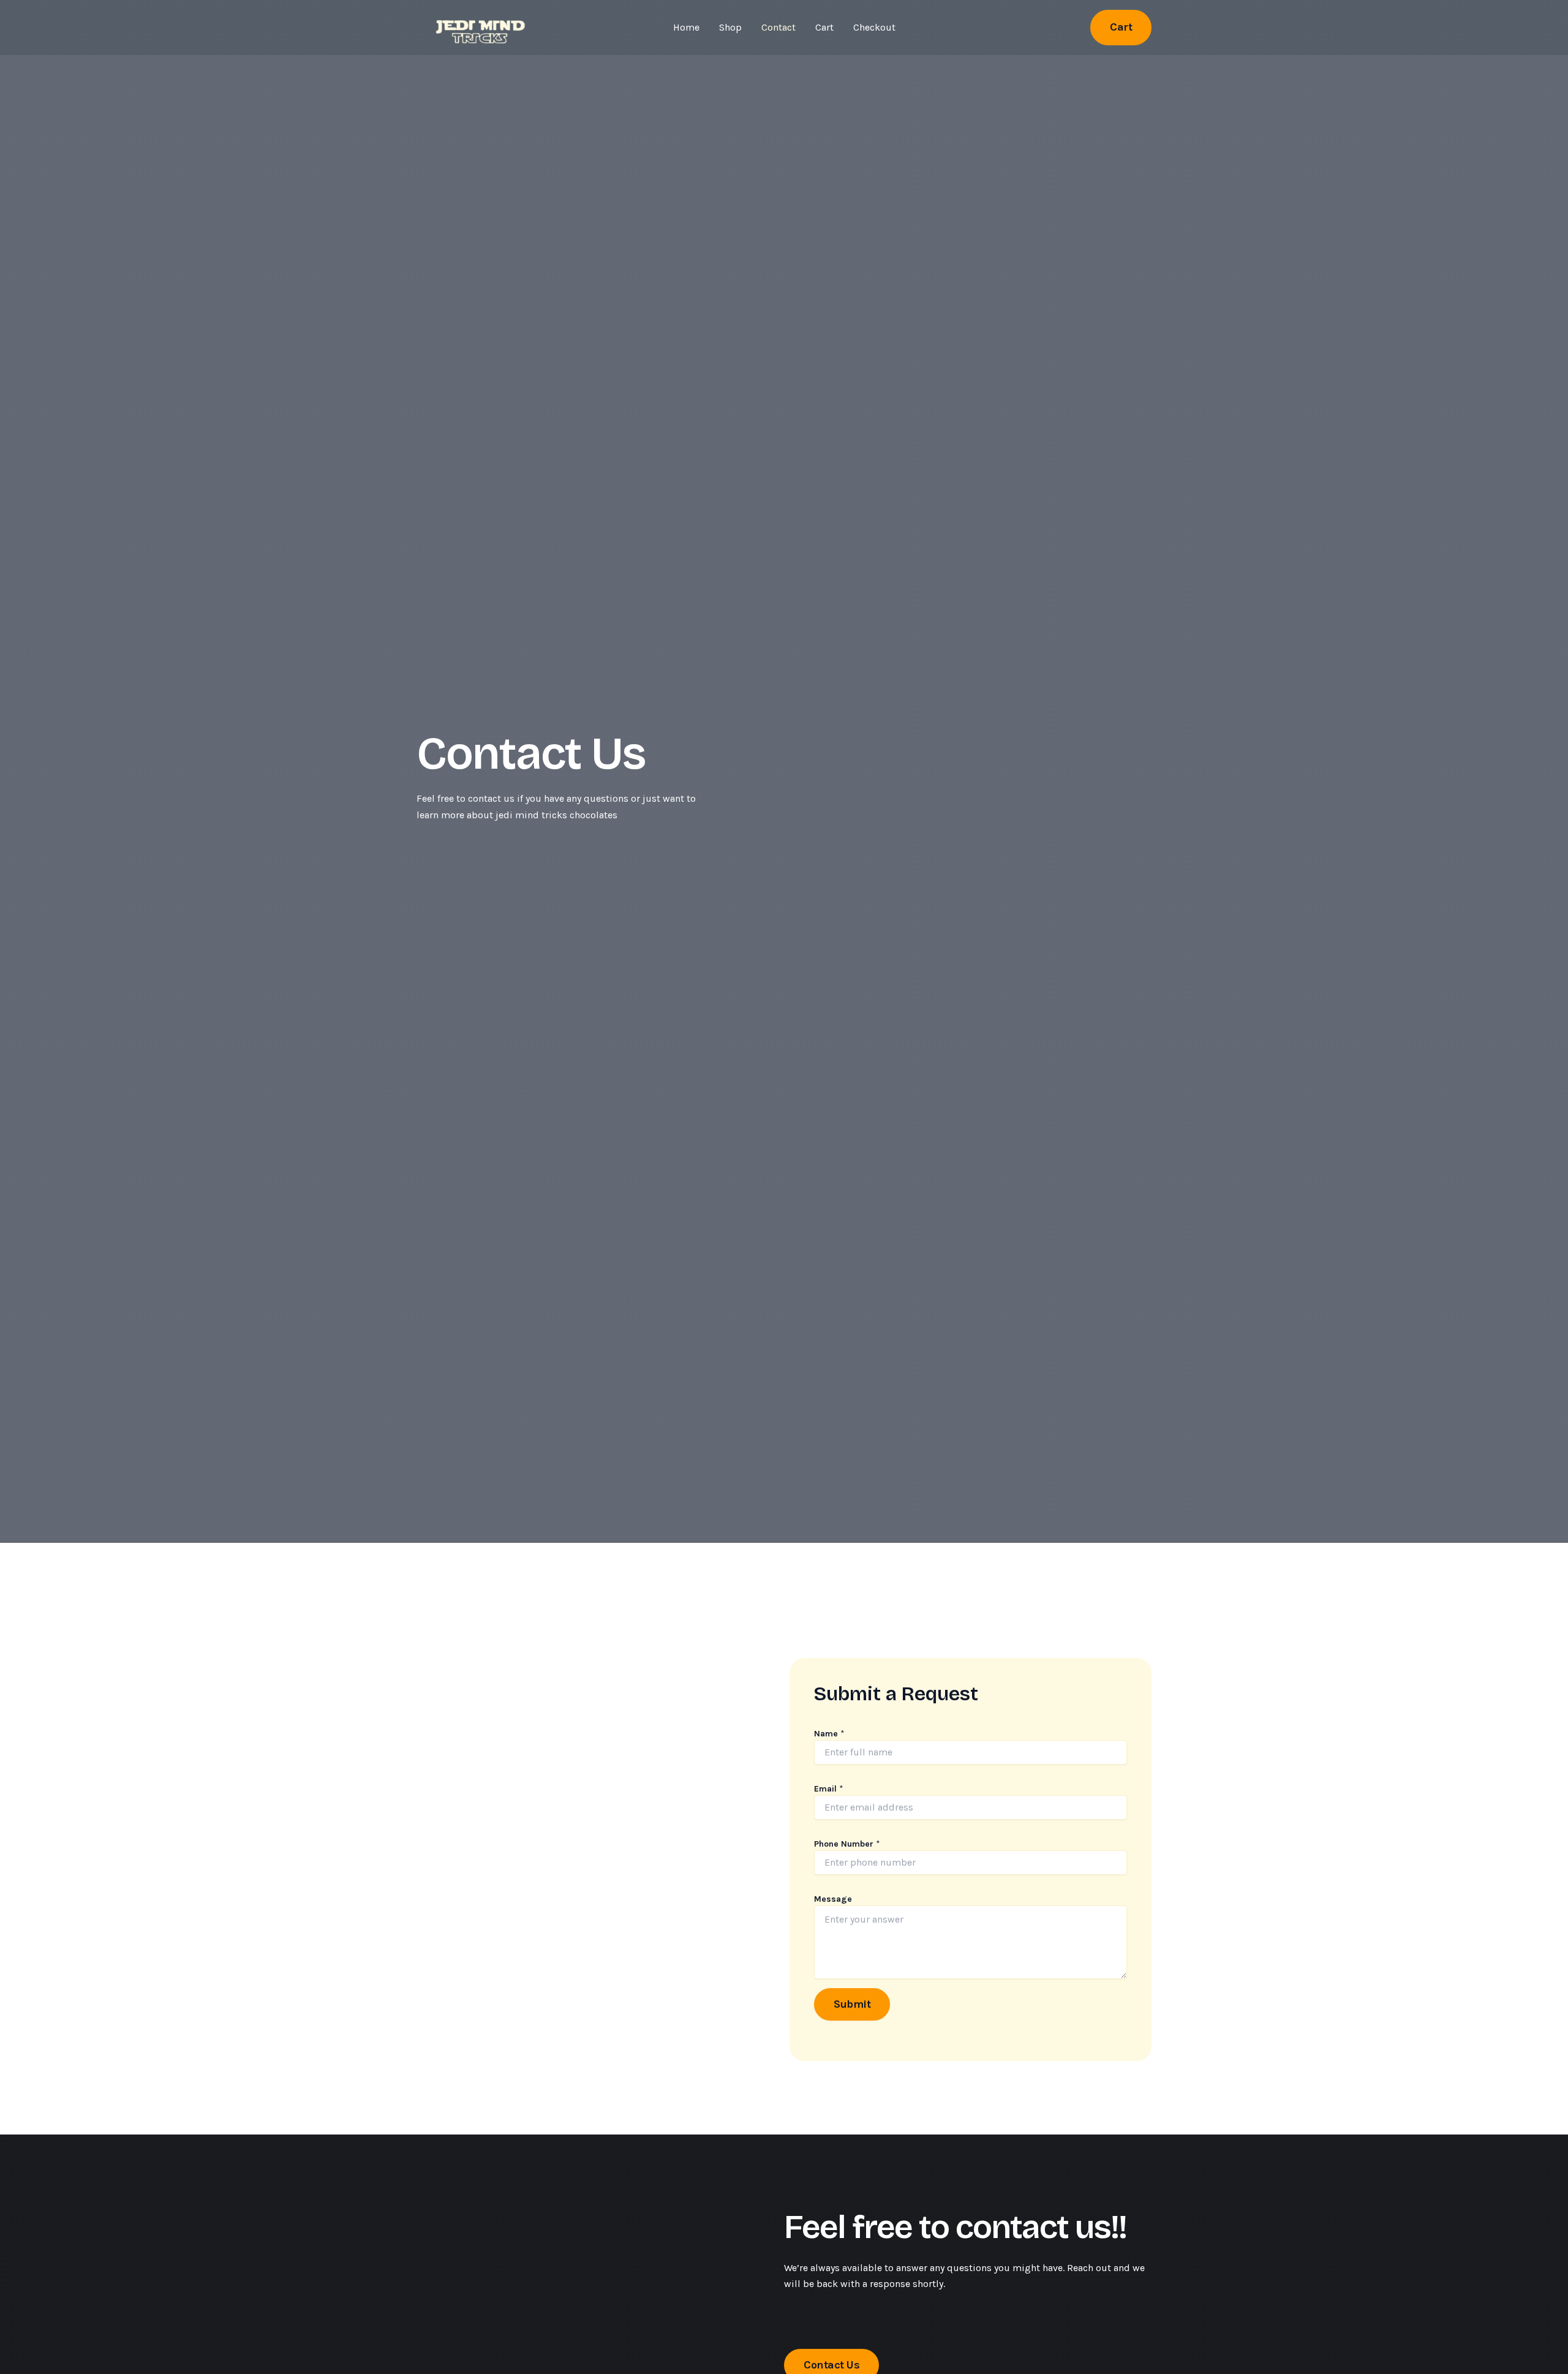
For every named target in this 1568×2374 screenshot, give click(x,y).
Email (829, 1789)
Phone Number (847, 1844)
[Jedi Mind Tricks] (478, 27)
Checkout (874, 27)
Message (833, 1899)
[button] (1121, 27)
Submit (852, 2004)
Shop (730, 27)
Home (686, 27)
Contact (778, 27)
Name (829, 1734)
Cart (824, 27)
